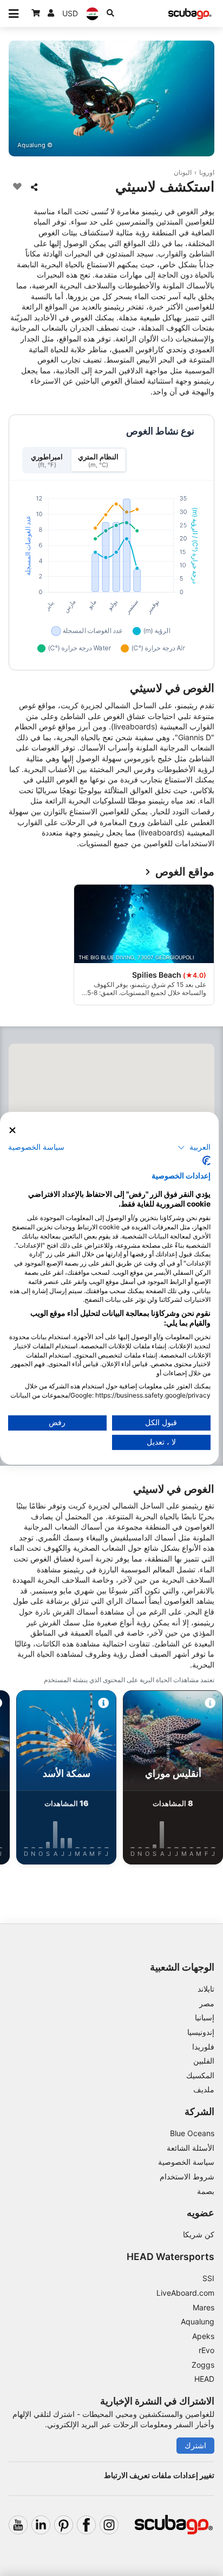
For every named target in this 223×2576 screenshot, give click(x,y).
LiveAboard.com (185, 2293)
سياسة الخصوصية (186, 2162)
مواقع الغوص (185, 872)
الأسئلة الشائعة (191, 2148)
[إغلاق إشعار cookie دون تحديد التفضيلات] (12, 1130)
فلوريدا (203, 2047)
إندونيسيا (201, 2032)
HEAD (204, 2379)
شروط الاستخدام (187, 2176)
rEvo (206, 2350)
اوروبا (207, 172)
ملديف (204, 2089)
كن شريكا (199, 2234)
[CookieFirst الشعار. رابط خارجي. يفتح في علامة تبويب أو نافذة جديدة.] (206, 1161)
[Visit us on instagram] (109, 2525)
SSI (208, 2278)
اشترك (195, 2445)
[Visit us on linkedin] (41, 2525)
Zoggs (203, 2365)
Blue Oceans (192, 2133)
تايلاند (206, 1989)
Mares (204, 2307)
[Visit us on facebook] (86, 2525)
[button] (194, 1148)
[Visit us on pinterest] (64, 2525)
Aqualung (198, 2321)
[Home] (190, 14)
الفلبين (204, 2061)
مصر (207, 2003)
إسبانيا (205, 2017)
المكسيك (200, 2075)
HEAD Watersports (170, 2257)
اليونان (183, 172)
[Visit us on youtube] (18, 2525)
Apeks (203, 2336)
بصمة (206, 2191)
